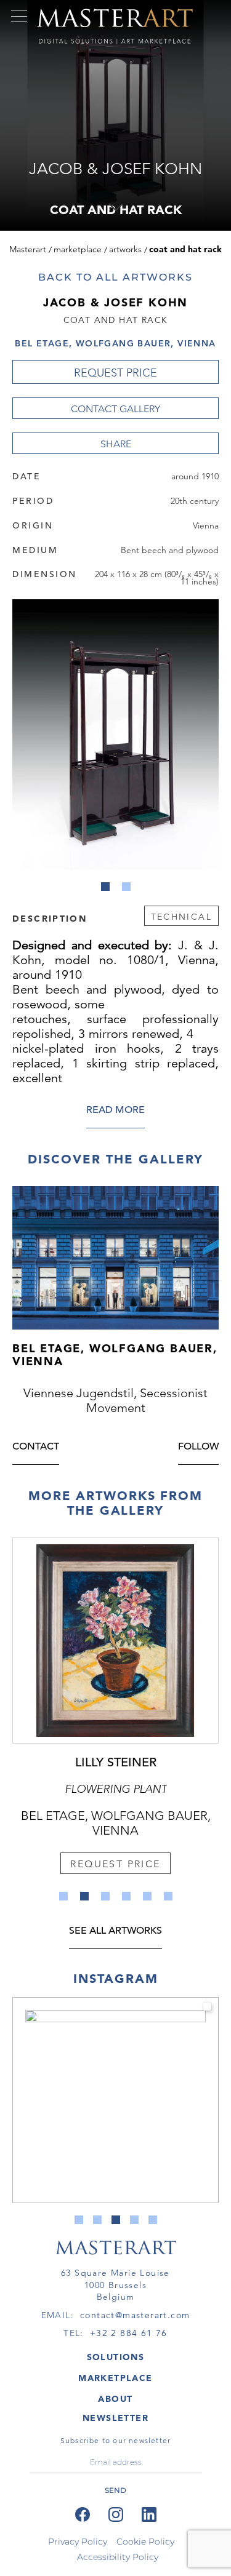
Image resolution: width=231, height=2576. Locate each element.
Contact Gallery (115, 409)
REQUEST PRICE (115, 373)
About (115, 2399)
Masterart (28, 249)
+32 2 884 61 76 (129, 2333)
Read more (115, 1111)
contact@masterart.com (135, 2315)
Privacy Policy (78, 2542)
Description (50, 918)
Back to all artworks (115, 277)
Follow (198, 1447)
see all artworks (115, 1932)
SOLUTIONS (116, 2357)
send (115, 2490)
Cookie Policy (145, 2542)
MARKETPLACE (115, 2378)
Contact (36, 1447)
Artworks (125, 249)
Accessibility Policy (118, 2557)
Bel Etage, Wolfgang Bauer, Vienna (115, 343)
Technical (181, 917)
